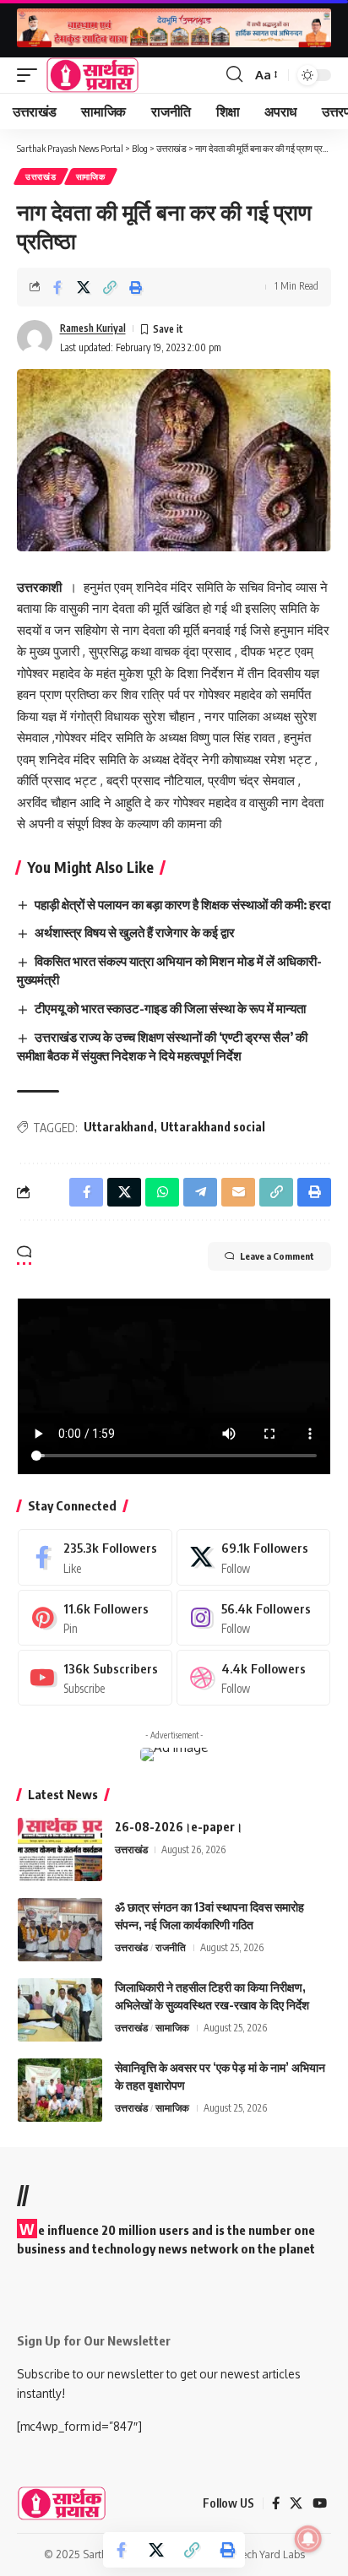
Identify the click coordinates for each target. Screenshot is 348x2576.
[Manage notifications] (308, 2539)
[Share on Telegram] (200, 1192)
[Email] (238, 1192)
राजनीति (171, 1947)
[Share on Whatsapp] (162, 1192)
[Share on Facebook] (57, 287)
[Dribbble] (254, 1678)
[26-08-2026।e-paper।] (60, 1849)
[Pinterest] (95, 1618)
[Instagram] (254, 1618)
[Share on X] (84, 287)
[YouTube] (320, 2503)
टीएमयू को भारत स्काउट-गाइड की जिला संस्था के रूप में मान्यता (170, 1008)
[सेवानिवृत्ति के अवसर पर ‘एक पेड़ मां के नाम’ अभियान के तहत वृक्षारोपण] (60, 2090)
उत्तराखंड (41, 176)
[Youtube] (95, 1678)
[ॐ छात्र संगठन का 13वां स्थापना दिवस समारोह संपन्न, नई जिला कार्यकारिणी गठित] (60, 1930)
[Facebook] (95, 1557)
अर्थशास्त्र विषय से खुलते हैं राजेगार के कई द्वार (135, 932)
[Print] (136, 287)
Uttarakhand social (213, 1127)
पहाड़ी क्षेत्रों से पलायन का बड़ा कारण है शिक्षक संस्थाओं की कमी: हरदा (182, 904)
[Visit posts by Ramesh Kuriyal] (35, 338)
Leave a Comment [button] (277, 1256)
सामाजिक (91, 176)
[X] (254, 1557)
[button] (31, 75)
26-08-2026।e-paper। (179, 1827)
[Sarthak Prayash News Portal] (92, 75)
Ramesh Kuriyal (93, 328)
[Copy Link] (110, 287)
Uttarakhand (119, 1127)
